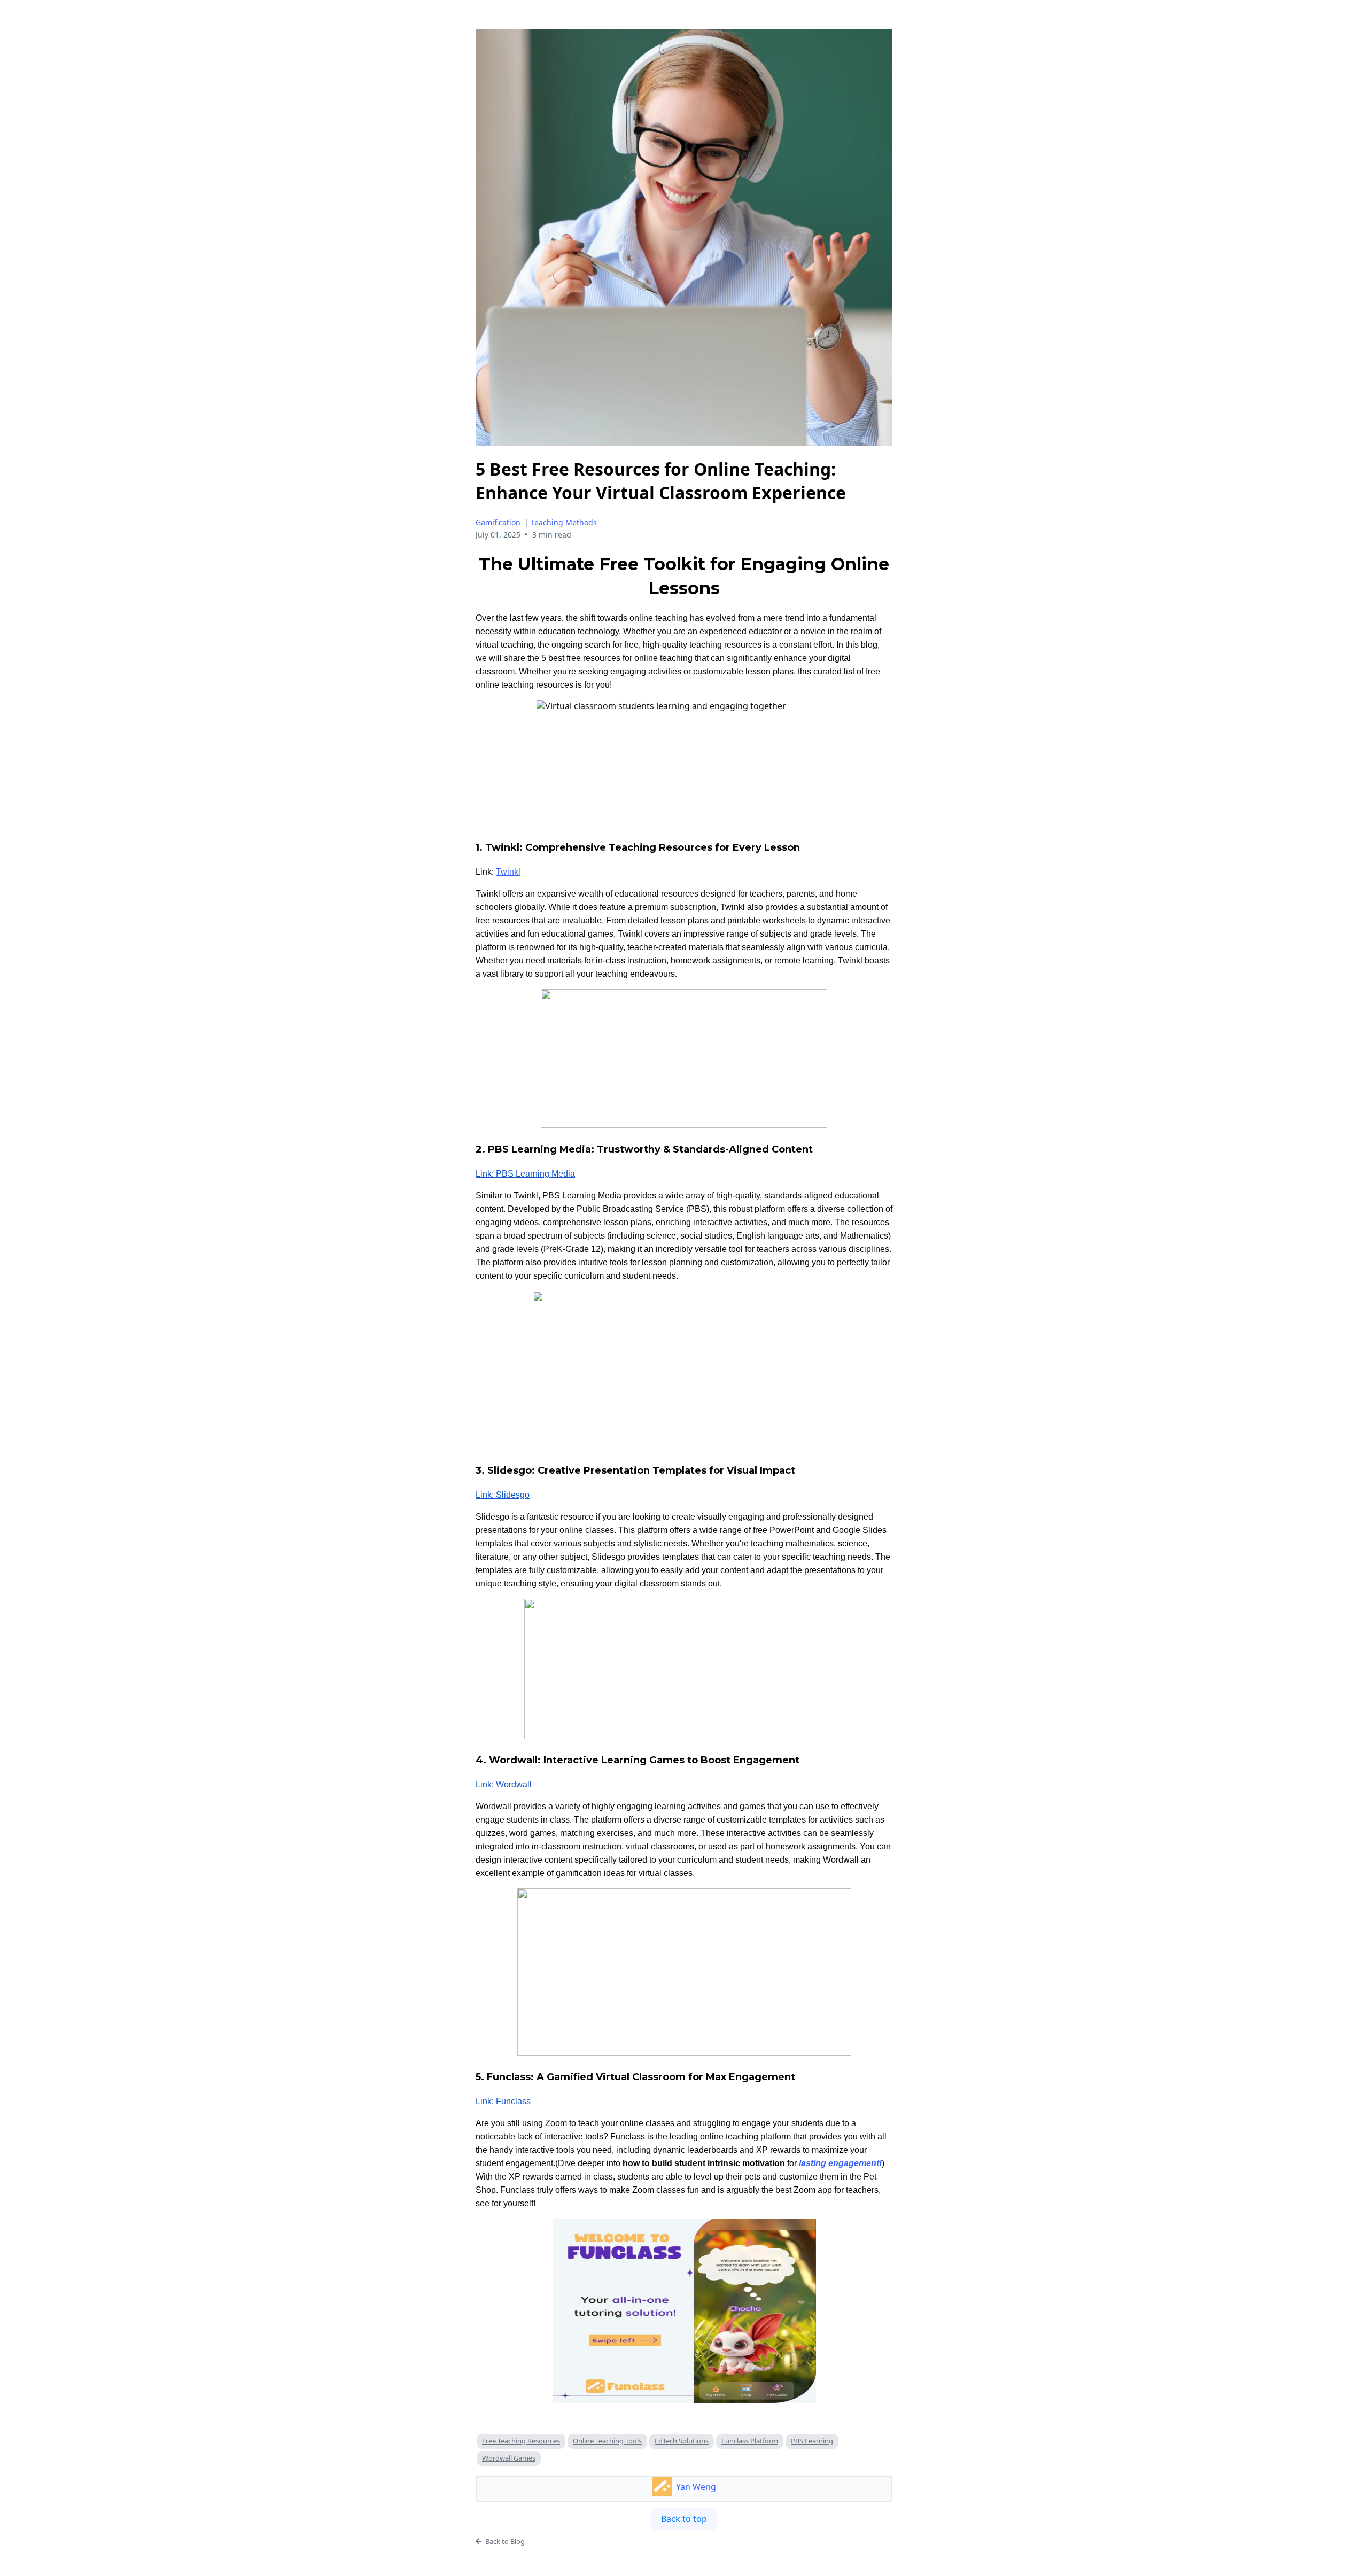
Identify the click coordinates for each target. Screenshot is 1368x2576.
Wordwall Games (509, 2458)
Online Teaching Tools (607, 2441)
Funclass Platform (750, 2441)
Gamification (498, 522)
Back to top (684, 2519)
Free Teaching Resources (521, 2441)
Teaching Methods (564, 522)
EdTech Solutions (682, 2441)
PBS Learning (812, 2441)
